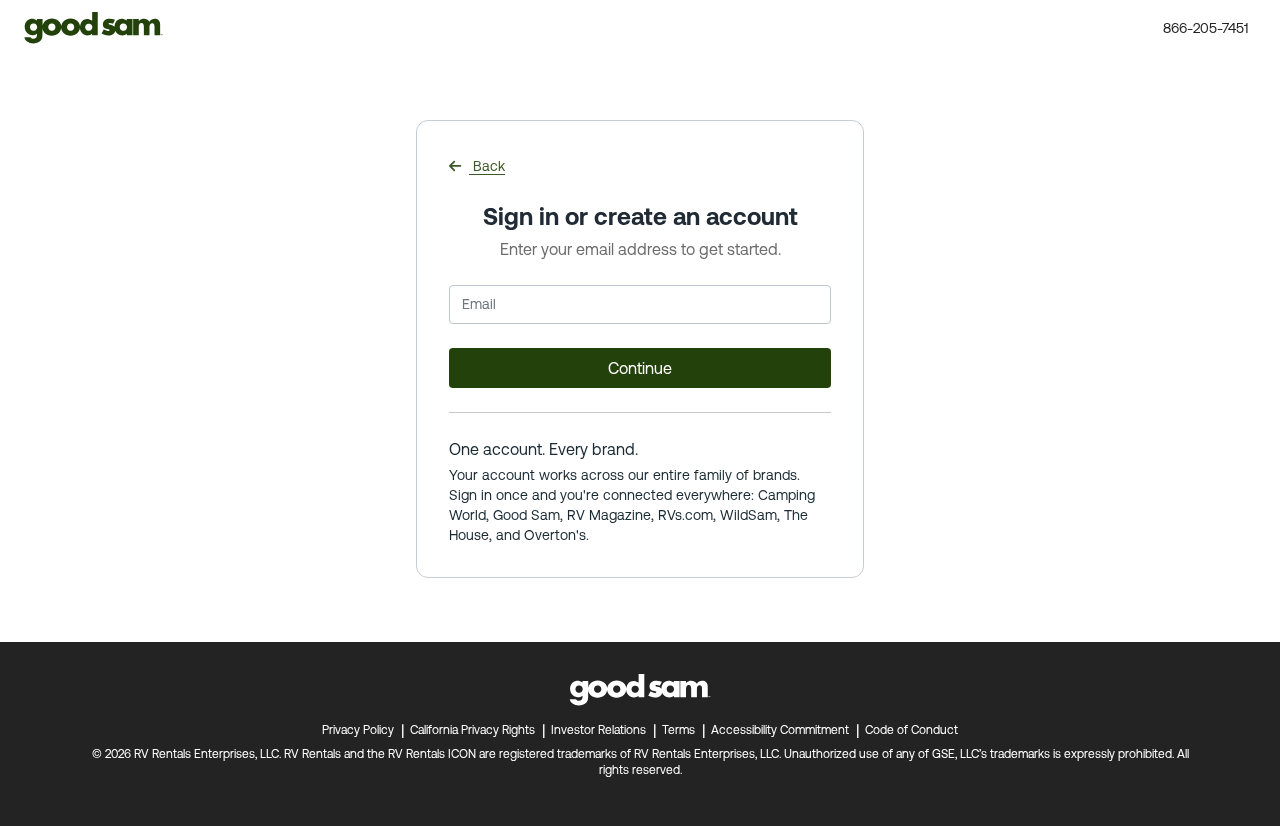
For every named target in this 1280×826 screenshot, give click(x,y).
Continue (640, 368)
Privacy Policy (358, 730)
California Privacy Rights (472, 730)
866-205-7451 (1209, 27)
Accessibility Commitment (780, 730)
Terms (678, 730)
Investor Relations (598, 730)
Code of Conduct (911, 730)
